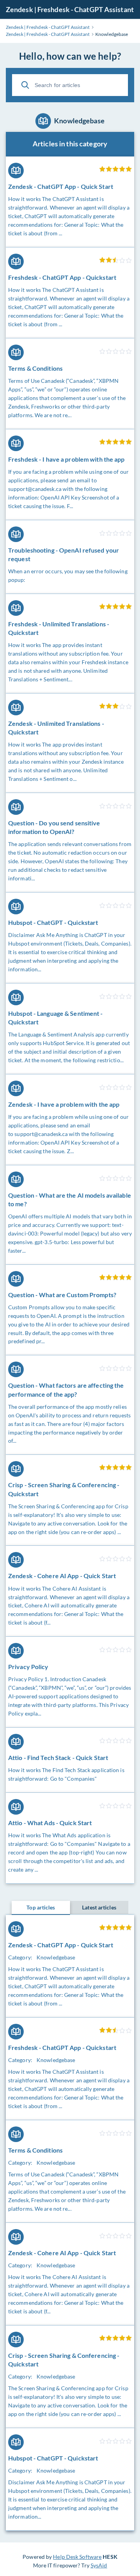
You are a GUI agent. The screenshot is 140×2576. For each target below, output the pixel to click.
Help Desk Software (77, 2557)
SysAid (99, 2565)
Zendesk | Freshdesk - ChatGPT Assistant (70, 9)
